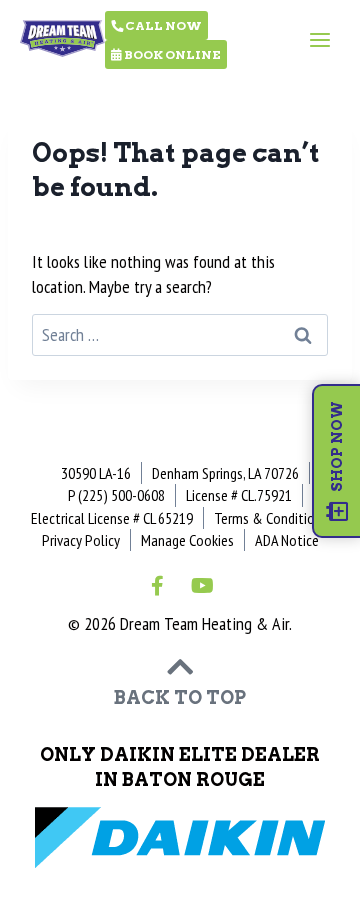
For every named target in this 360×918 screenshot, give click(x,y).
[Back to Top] (180, 667)
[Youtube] (203, 586)
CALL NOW (162, 25)
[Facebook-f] (158, 586)
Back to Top (180, 697)
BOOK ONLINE (171, 54)
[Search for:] (180, 334)
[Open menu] (319, 39)
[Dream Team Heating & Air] (62, 33)
